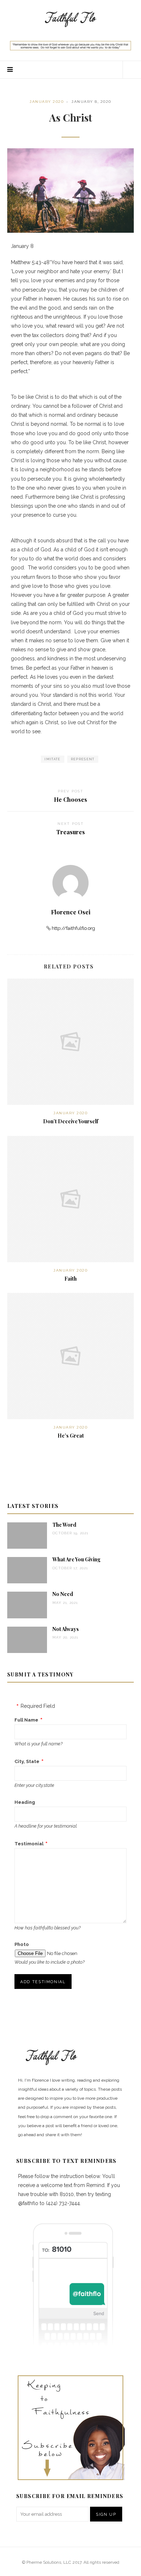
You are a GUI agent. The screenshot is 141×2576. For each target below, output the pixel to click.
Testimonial (29, 1844)
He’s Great (71, 1436)
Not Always (66, 1629)
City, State (27, 1761)
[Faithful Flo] (70, 18)
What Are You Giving (76, 1559)
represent (83, 759)
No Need (63, 1594)
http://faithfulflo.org (73, 928)
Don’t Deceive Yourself (71, 1121)
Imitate (52, 759)
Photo (22, 1944)
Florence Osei (71, 912)
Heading (25, 1802)
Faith (70, 1279)
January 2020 (47, 102)
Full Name (26, 1720)
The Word (64, 1525)
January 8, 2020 (91, 102)
